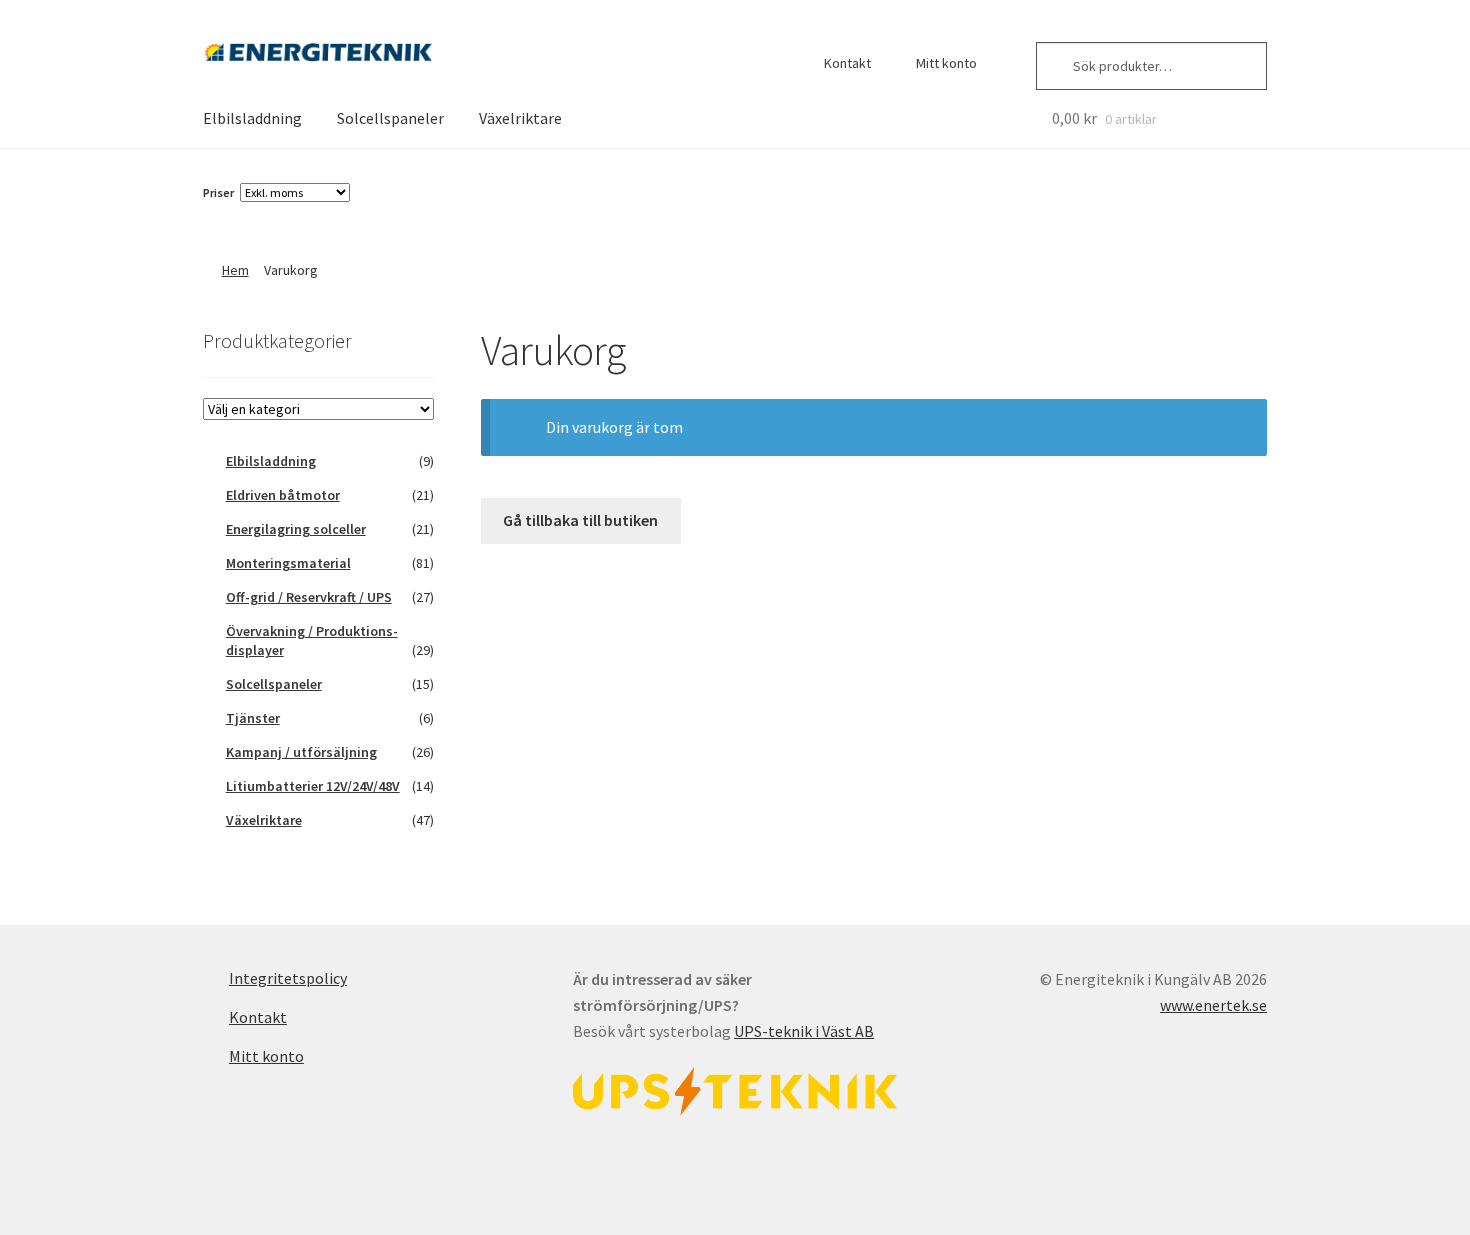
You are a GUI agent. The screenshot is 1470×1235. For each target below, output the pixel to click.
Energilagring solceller (296, 529)
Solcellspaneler (390, 118)
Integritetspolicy (288, 978)
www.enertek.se (1213, 1005)
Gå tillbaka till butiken (580, 520)
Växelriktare (520, 118)
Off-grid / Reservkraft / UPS (309, 597)
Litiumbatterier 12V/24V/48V (313, 786)
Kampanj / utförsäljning (301, 752)
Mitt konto (946, 63)
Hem (235, 270)
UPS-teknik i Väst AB (804, 1031)
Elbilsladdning (252, 118)
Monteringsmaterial (288, 563)
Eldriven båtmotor (283, 495)
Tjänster (253, 718)
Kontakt (847, 63)
